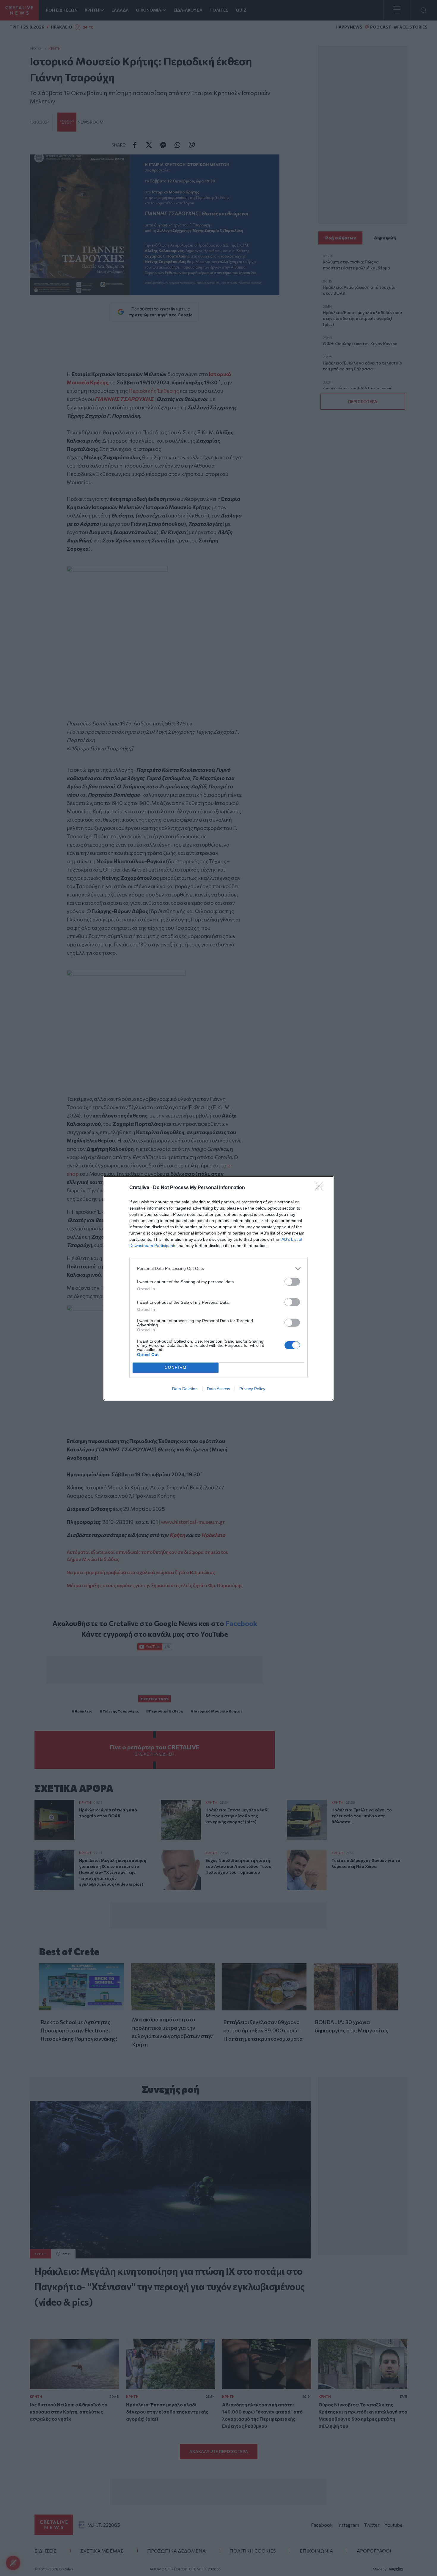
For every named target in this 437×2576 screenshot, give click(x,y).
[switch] (292, 1282)
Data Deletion (185, 1389)
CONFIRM (176, 1367)
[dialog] (218, 1288)
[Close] (321, 1188)
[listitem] (218, 1269)
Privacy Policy (252, 1389)
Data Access (218, 1389)
